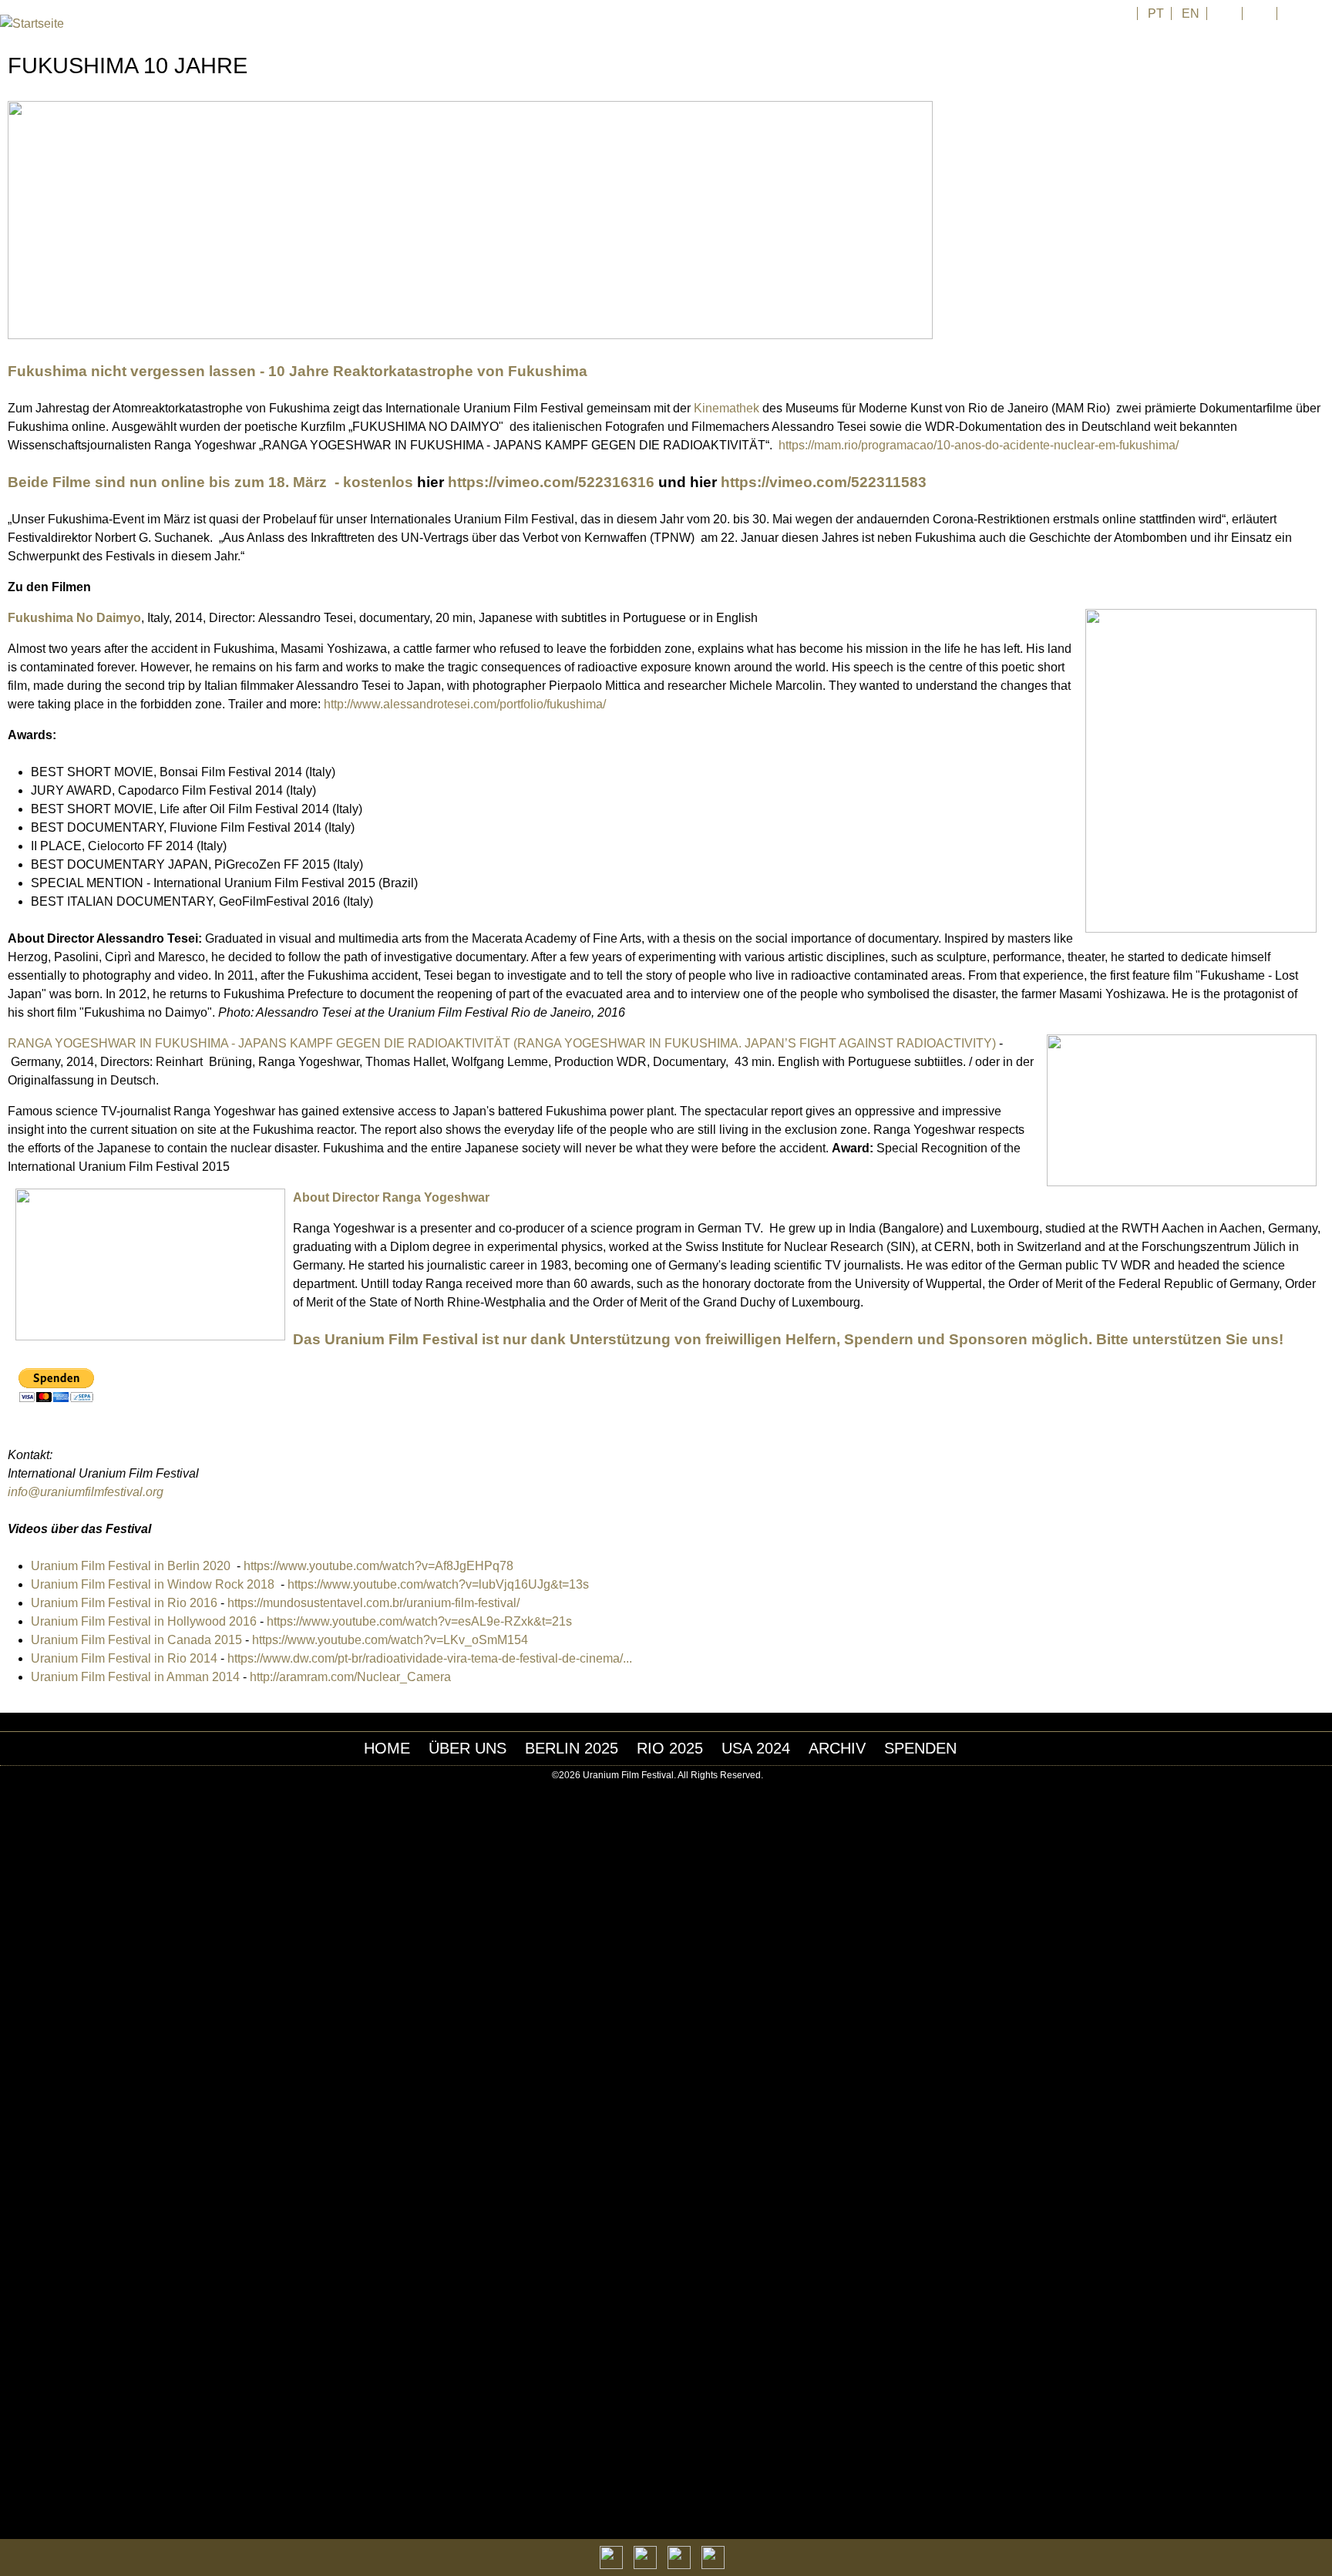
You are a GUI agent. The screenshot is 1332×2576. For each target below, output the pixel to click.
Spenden (920, 1748)
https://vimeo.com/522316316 (551, 482)
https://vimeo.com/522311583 (822, 482)
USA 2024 (756, 1748)
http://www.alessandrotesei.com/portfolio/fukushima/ (465, 704)
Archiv (837, 1748)
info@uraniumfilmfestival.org (86, 1492)
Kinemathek (727, 408)
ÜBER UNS (468, 1748)
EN (1191, 13)
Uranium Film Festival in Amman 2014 (137, 1677)
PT (1156, 13)
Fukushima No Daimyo (74, 618)
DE (1226, 13)
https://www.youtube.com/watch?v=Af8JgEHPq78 (378, 1566)
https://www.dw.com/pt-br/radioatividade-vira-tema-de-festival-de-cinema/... (430, 1658)
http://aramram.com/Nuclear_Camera (350, 1677)
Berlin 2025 (572, 1748)
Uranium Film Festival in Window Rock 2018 (154, 1584)
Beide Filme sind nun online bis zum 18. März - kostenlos (210, 482)
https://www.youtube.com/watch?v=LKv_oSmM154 (390, 1640)
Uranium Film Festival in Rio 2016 (124, 1603)
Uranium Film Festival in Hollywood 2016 (144, 1621)
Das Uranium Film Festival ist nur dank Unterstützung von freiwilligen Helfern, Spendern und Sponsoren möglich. (693, 1339)
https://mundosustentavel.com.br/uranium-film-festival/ (373, 1603)
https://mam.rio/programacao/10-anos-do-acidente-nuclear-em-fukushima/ (979, 445)
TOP (1324, 1776)
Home (387, 1748)
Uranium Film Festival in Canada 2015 (136, 1640)
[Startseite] (32, 24)
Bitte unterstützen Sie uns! (1190, 1339)
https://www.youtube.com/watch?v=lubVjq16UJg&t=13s (438, 1584)
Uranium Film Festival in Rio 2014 (124, 1658)
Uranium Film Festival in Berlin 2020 (132, 1566)
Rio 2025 (670, 1748)
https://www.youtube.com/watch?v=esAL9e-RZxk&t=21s (419, 1621)
